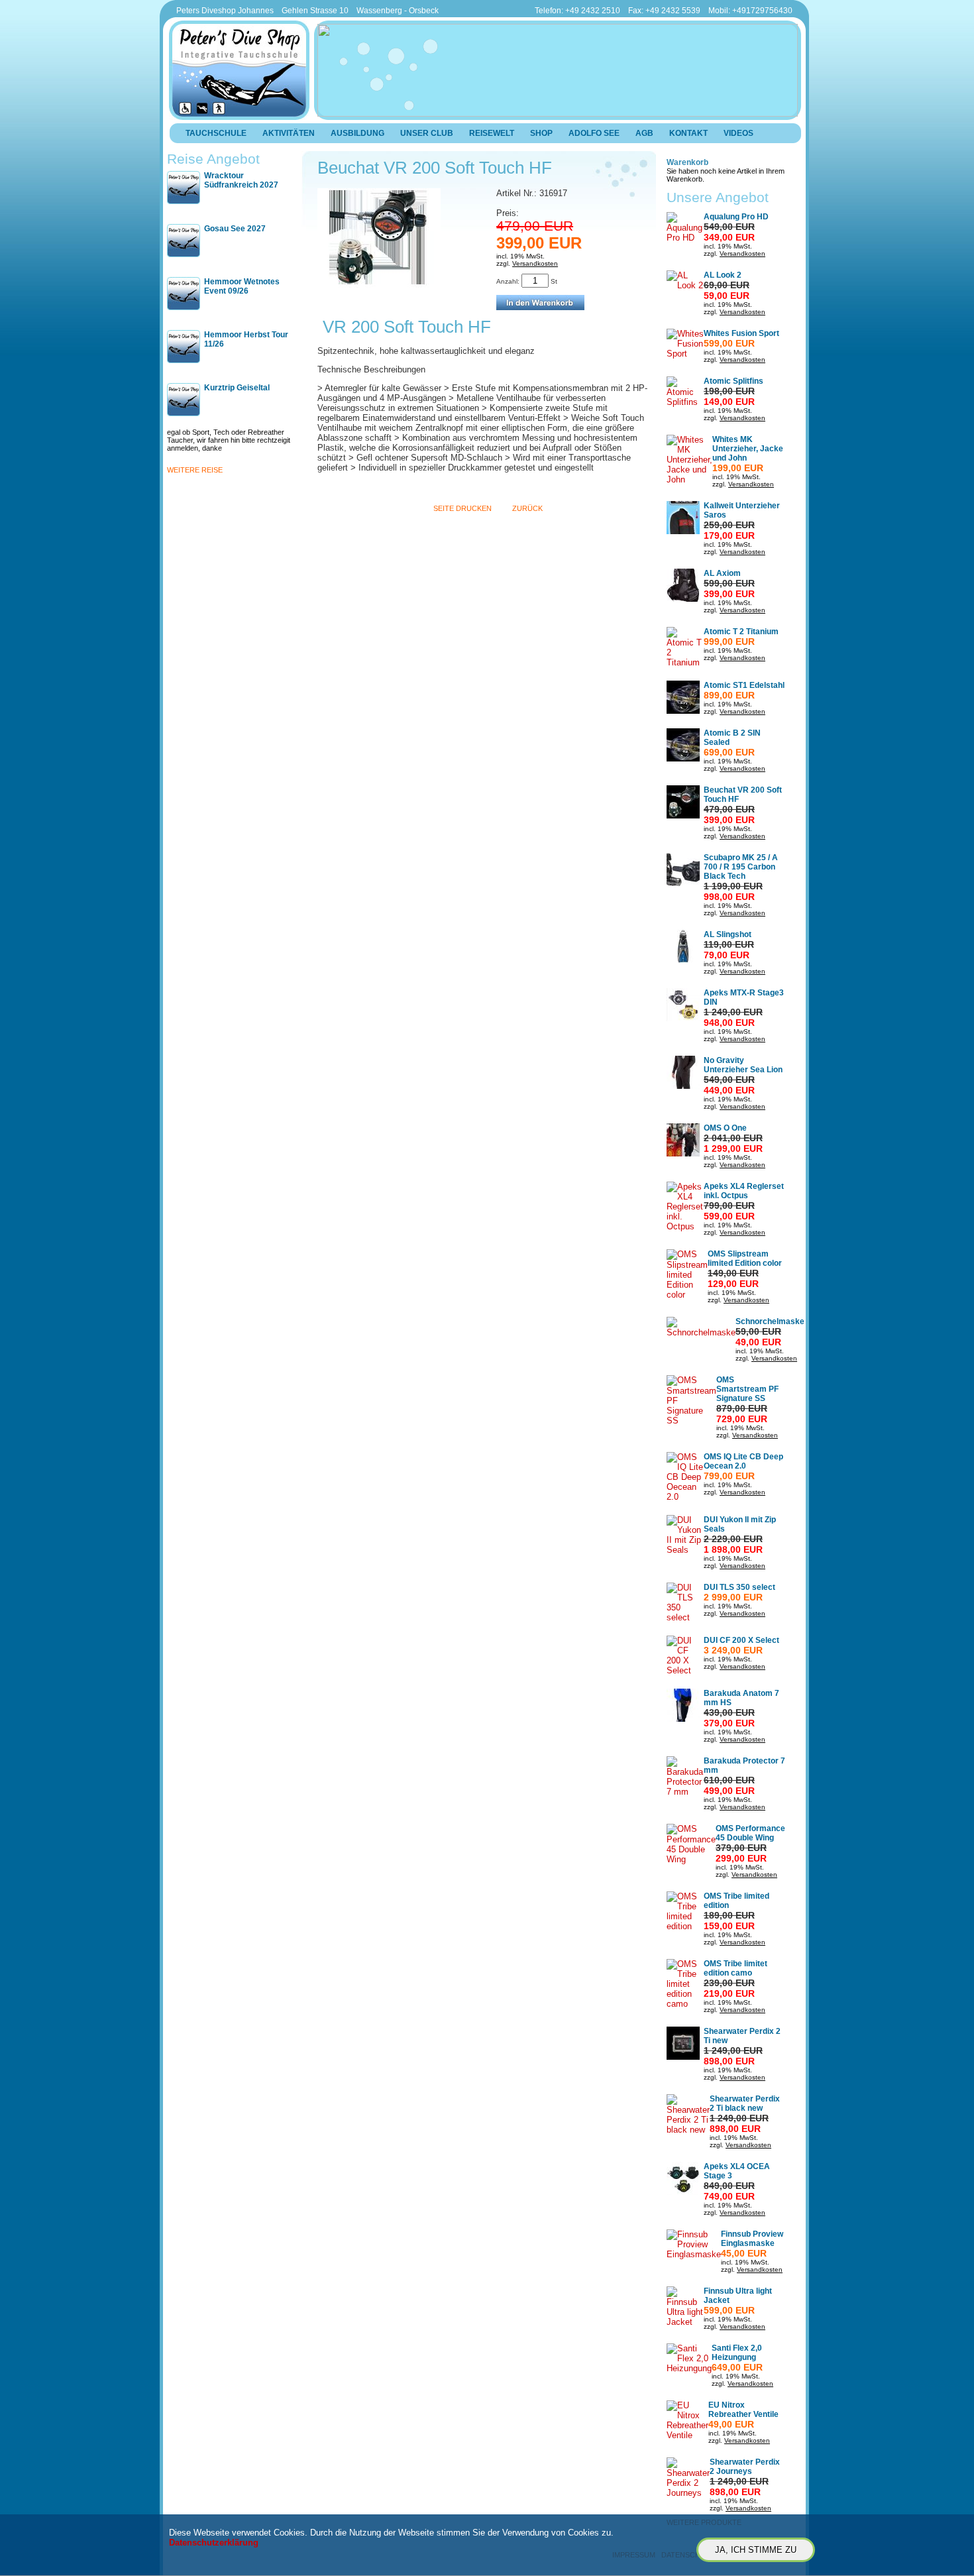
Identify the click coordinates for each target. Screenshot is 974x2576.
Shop (541, 133)
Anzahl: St (527, 281)
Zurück (527, 508)
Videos (738, 133)
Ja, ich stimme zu (756, 2550)
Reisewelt (492, 133)
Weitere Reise (195, 470)
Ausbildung (357, 133)
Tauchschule (216, 133)
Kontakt (688, 133)
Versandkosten (535, 263)
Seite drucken (462, 508)
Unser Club (427, 133)
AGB (644, 133)
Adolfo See (594, 133)
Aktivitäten (289, 133)
